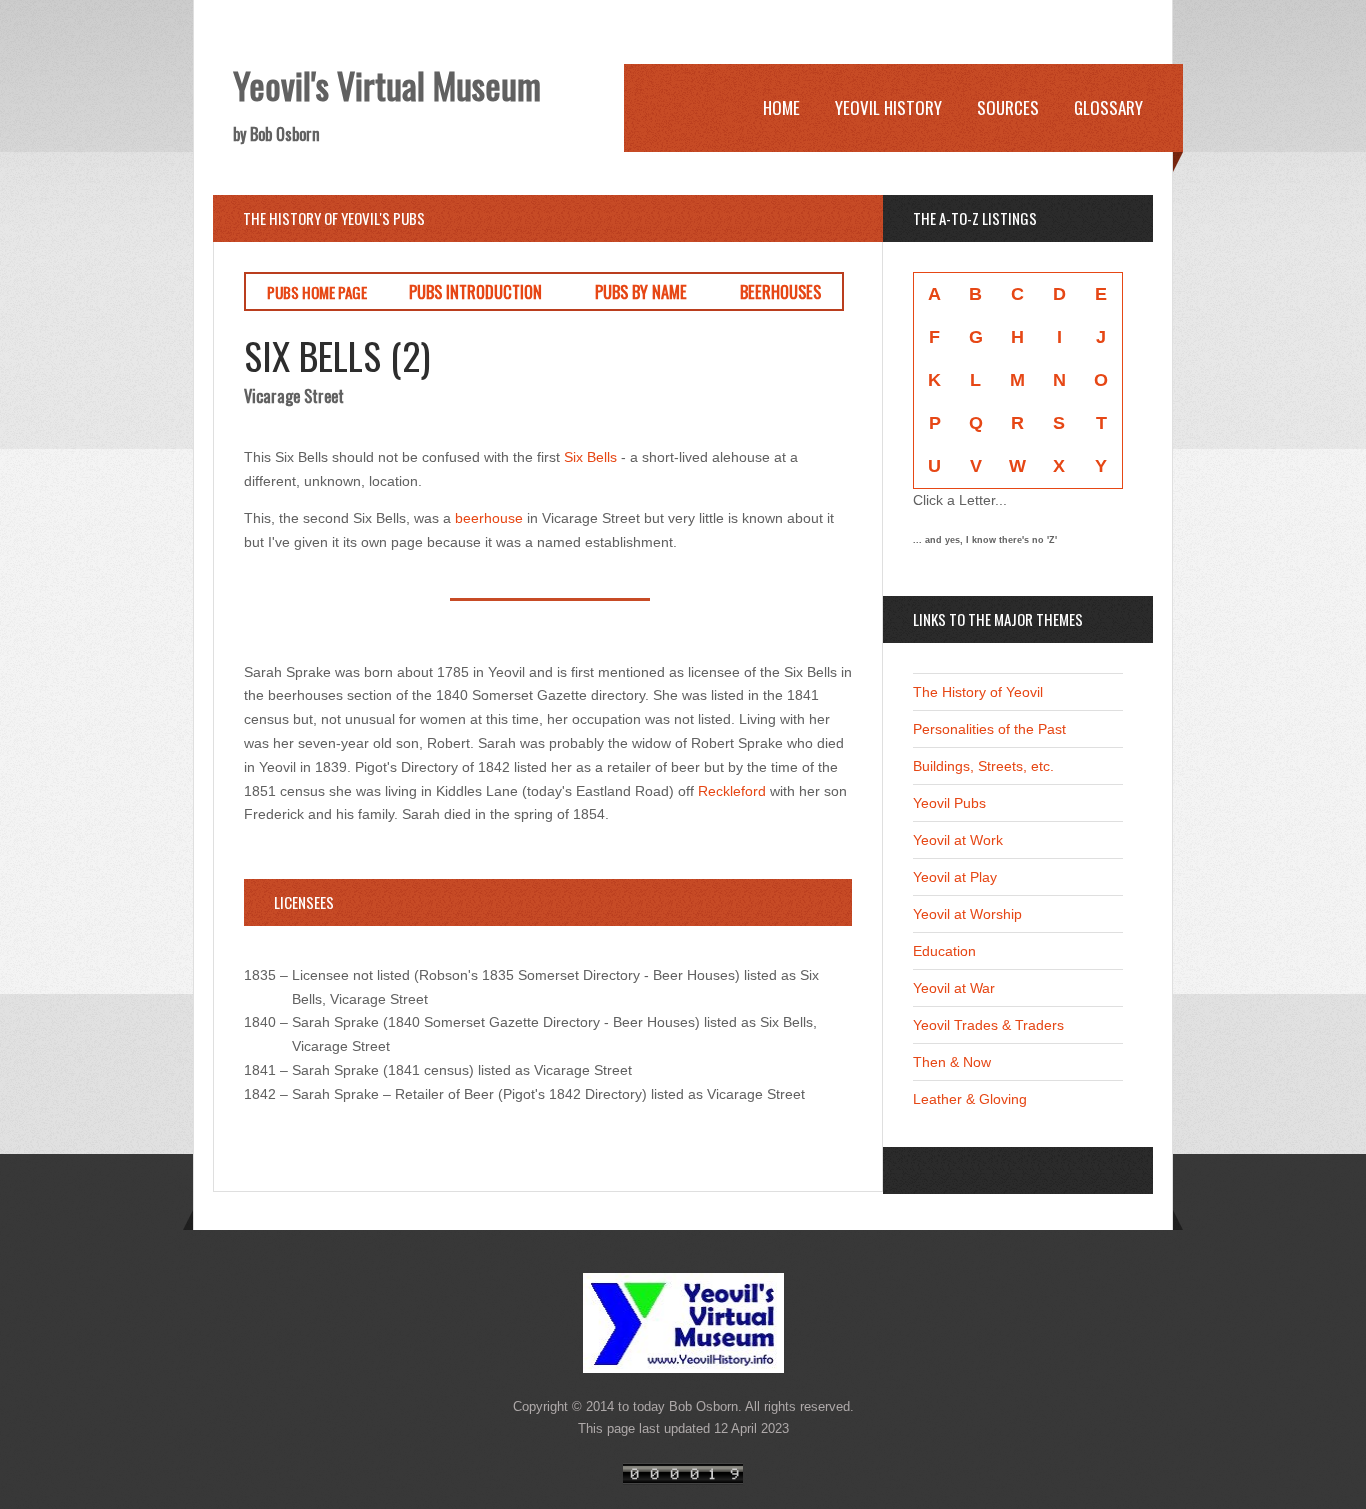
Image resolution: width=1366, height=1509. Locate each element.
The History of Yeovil (978, 692)
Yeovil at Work (958, 840)
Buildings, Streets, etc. (983, 766)
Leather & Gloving (970, 1099)
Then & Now (952, 1062)
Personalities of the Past (989, 729)
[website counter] (683, 1480)
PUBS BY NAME (641, 291)
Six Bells (590, 457)
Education (944, 951)
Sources (1008, 107)
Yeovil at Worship (967, 914)
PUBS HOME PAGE (317, 292)
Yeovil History (888, 107)
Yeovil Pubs (949, 803)
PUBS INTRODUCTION (475, 291)
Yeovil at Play (955, 877)
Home (781, 107)
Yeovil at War (954, 988)
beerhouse (489, 518)
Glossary (1108, 107)
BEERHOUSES (780, 291)
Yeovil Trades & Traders (988, 1025)
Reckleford (732, 791)
